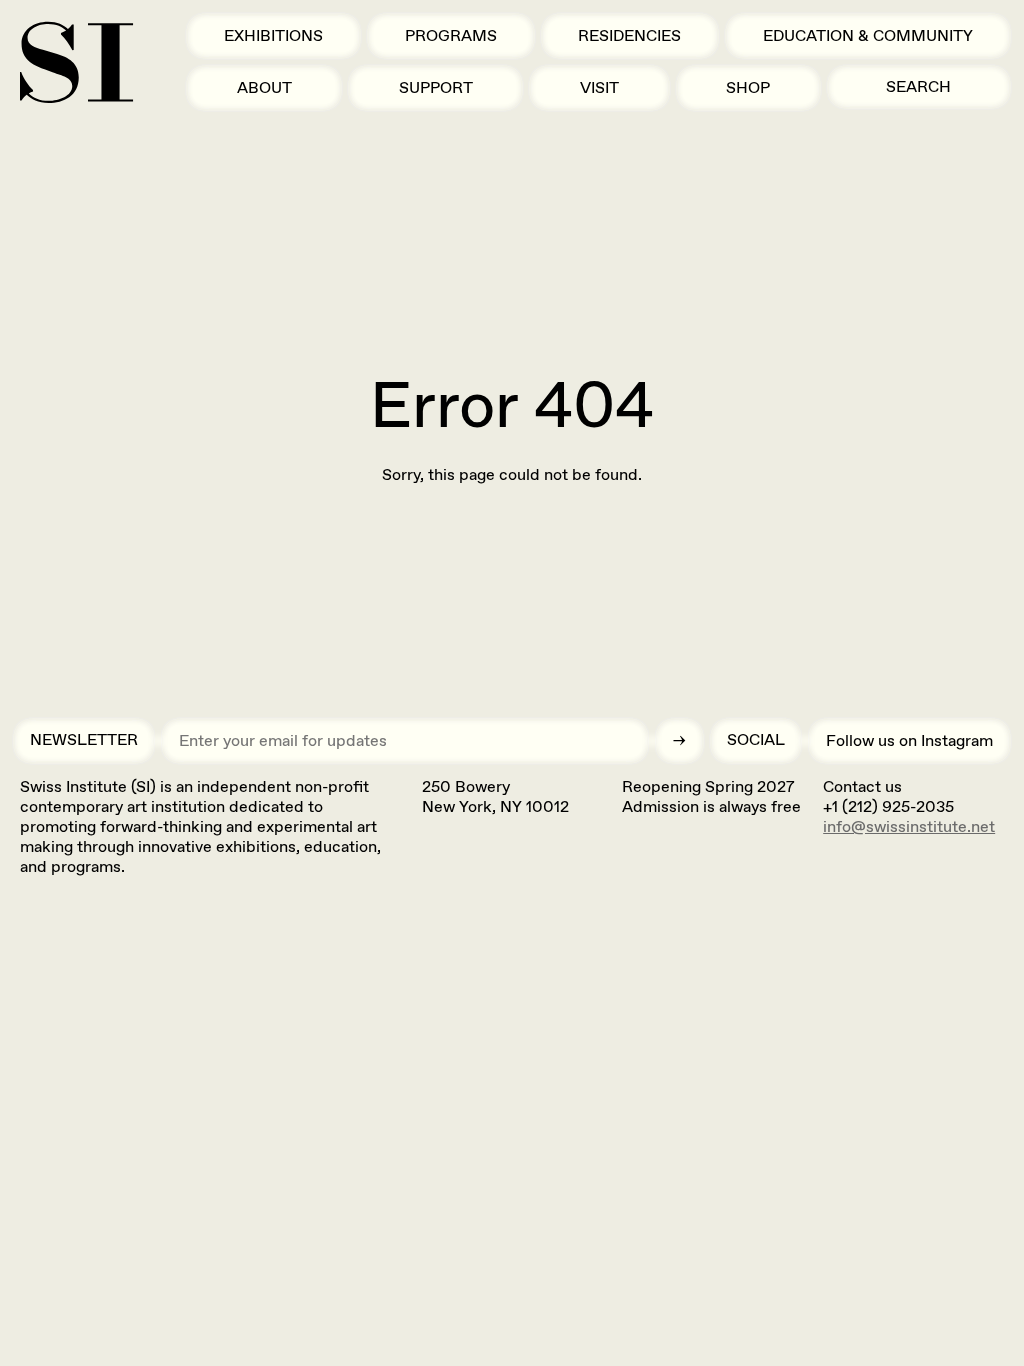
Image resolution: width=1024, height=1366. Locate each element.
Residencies (629, 35)
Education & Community (868, 35)
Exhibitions (273, 35)
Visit (599, 87)
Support (436, 87)
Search (918, 86)
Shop (748, 87)
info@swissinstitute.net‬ (909, 826)
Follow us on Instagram (909, 740)
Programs (451, 35)
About (264, 87)
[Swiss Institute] (76, 62)
